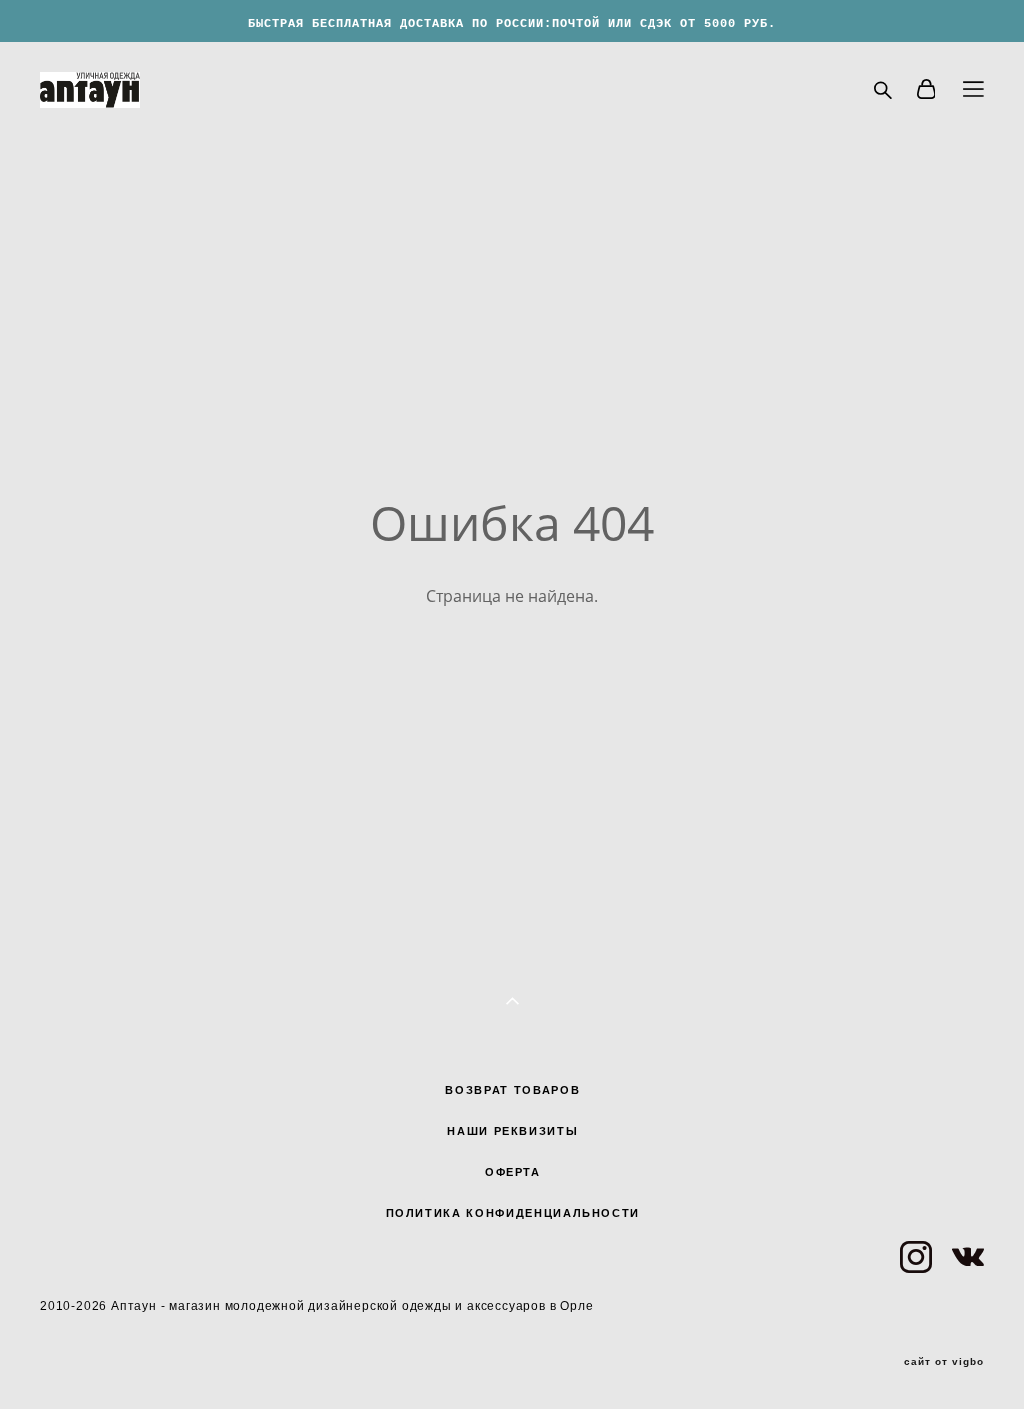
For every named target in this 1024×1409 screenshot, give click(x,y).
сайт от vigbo (944, 1362)
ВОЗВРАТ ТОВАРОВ (512, 1090)
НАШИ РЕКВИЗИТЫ (512, 1131)
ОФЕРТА (513, 1172)
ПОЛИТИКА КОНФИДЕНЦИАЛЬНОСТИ (513, 1213)
